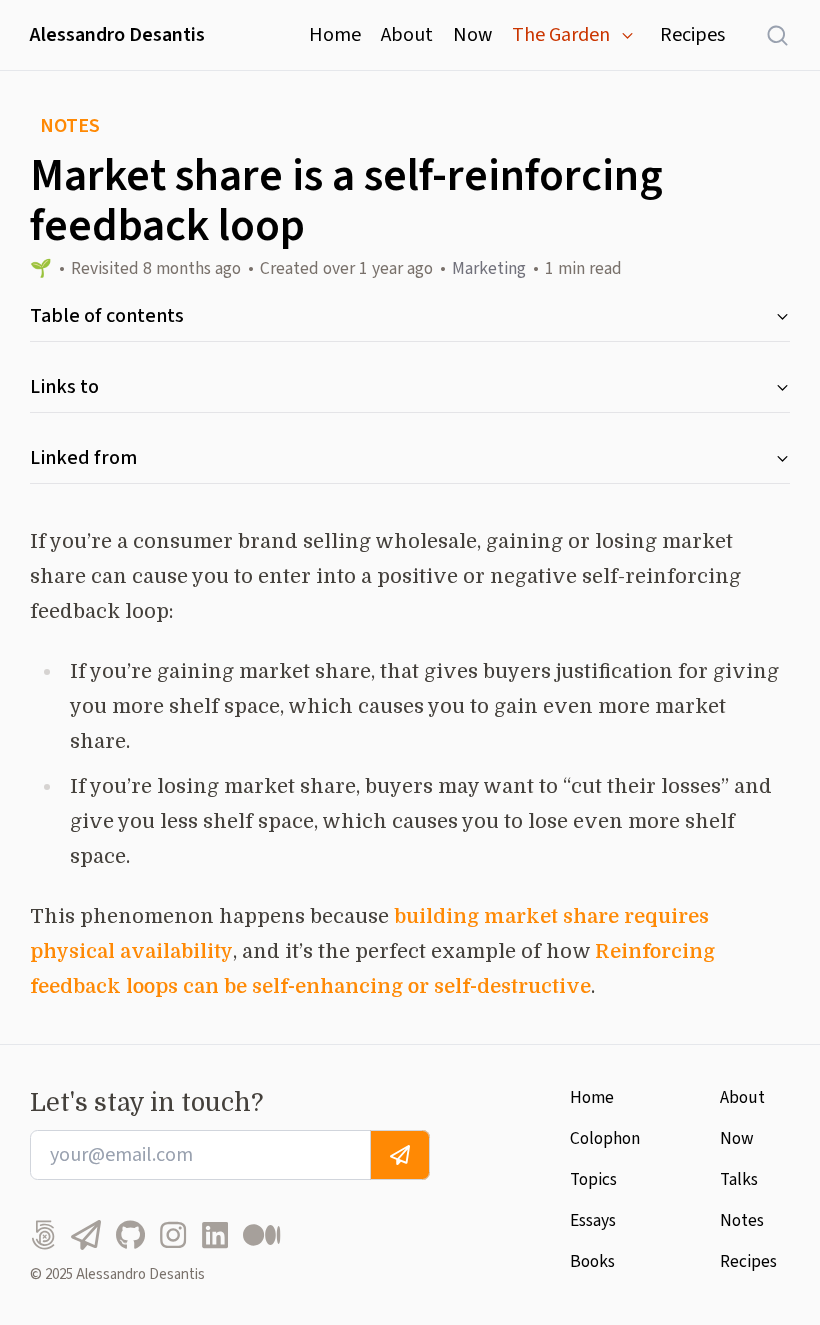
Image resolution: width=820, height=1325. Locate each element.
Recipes (692, 35)
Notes (742, 1220)
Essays (593, 1220)
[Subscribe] (400, 1155)
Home (335, 35)
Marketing (489, 268)
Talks (739, 1179)
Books (592, 1261)
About (407, 35)
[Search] (767, 35)
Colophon (605, 1138)
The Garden (561, 35)
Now (472, 35)
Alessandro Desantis (117, 35)
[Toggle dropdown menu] (627, 35)
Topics (593, 1179)
